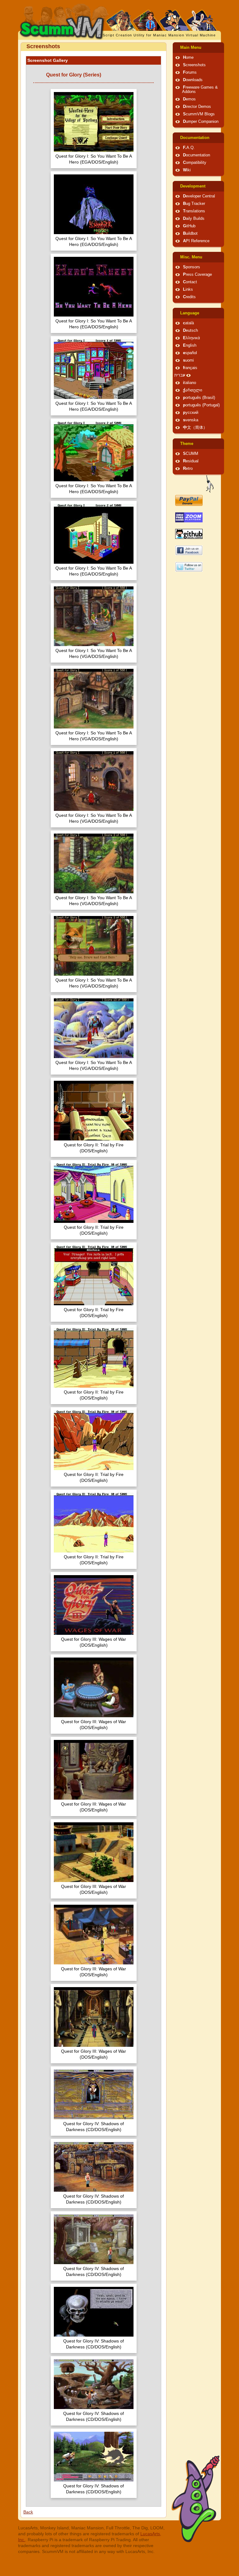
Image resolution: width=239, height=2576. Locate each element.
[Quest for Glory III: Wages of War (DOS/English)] (94, 1606)
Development (193, 186)
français (190, 368)
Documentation (195, 138)
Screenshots (194, 65)
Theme (187, 444)
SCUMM (191, 454)
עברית (180, 375)
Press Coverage (197, 275)
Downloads (193, 80)
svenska (191, 420)
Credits (189, 297)
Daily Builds (194, 219)
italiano (190, 383)
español (190, 353)
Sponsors (192, 267)
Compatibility (195, 163)
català (188, 323)
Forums (190, 72)
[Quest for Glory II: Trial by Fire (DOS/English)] (94, 1111)
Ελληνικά (192, 338)
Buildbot (190, 234)
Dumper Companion (201, 122)
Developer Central (199, 196)
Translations (194, 211)
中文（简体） (195, 428)
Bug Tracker (194, 204)
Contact (190, 282)
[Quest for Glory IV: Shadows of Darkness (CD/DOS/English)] (94, 2095)
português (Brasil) (199, 398)
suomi (188, 360)
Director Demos (197, 107)
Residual (191, 461)
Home (188, 58)
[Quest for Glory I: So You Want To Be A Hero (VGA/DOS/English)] (94, 617)
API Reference (196, 241)
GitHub (189, 226)
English (190, 345)
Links (188, 289)
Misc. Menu (191, 257)
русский (191, 413)
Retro (188, 469)
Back (28, 2512)
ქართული (193, 390)
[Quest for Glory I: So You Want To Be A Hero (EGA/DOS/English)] (94, 123)
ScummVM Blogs (199, 114)
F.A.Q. (189, 148)
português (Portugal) (201, 405)
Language (190, 313)
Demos (189, 99)
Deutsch (190, 331)
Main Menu (191, 48)
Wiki (187, 170)
